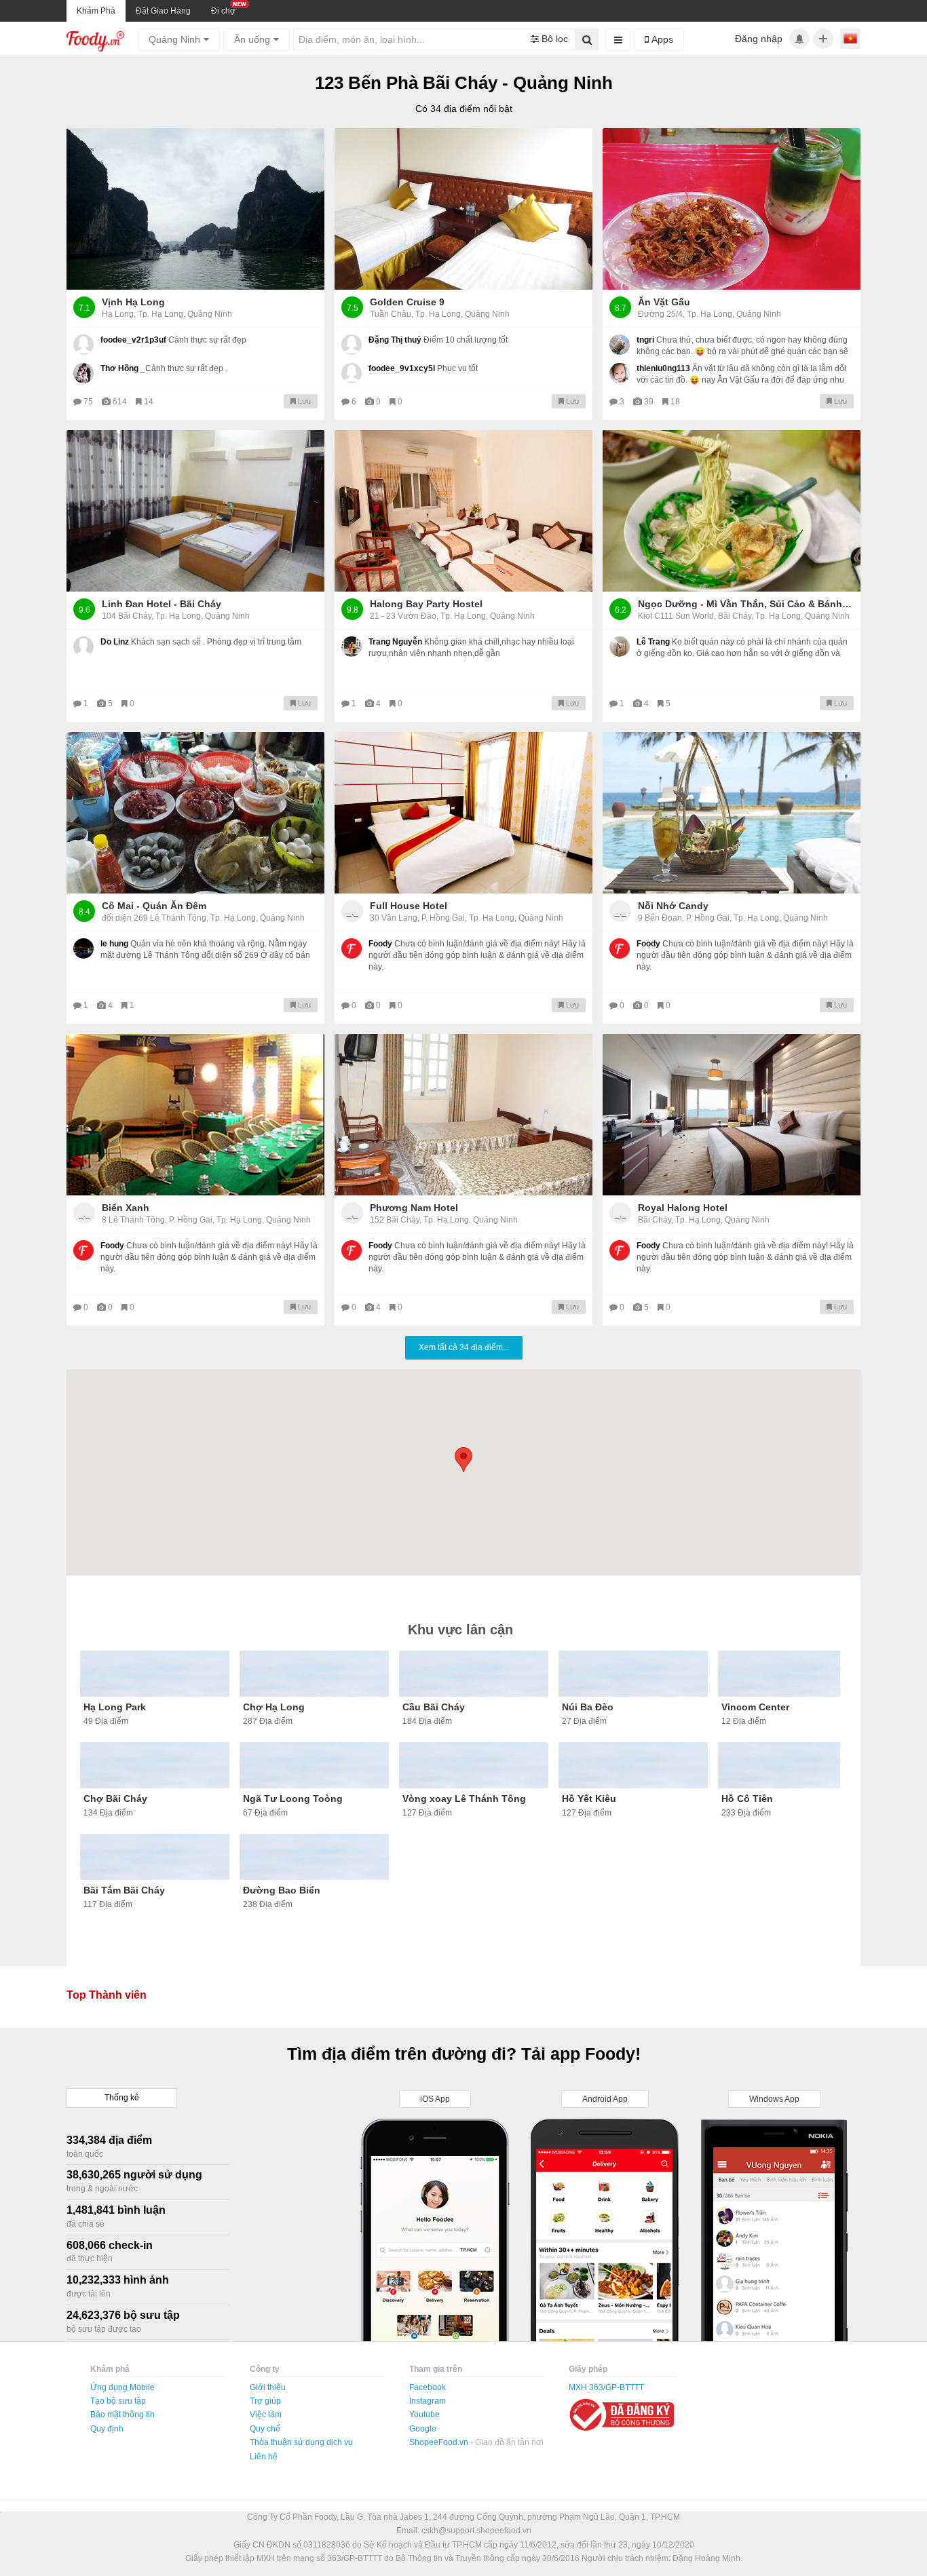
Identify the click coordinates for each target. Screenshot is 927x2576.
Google (423, 2429)
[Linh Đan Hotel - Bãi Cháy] (195, 511)
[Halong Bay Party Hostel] (463, 511)
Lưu (303, 401)
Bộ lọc (553, 39)
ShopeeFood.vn (440, 2442)
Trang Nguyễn (395, 642)
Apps (661, 39)
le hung (114, 944)
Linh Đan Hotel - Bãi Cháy (162, 604)
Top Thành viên (107, 1995)
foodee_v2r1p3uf (133, 340)
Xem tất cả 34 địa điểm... (464, 1347)
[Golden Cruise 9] (463, 209)
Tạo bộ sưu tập (118, 2401)
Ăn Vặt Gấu (664, 302)
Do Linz (115, 642)
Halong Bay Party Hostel (426, 604)
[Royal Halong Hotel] (732, 1115)
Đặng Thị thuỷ (395, 340)
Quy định (107, 2429)
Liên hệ (264, 2457)
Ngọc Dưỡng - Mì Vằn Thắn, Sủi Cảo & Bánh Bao (746, 604)
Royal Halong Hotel (683, 1208)
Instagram (428, 2401)
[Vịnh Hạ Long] (195, 209)
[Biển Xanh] (195, 1115)
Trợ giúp (265, 2401)
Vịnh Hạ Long (133, 302)
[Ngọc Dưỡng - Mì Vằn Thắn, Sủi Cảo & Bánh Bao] (732, 511)
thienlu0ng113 (663, 368)
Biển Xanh (126, 1208)
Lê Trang (653, 642)
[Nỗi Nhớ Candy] (732, 813)
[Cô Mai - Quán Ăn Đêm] (195, 813)
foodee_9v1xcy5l (402, 368)
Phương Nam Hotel (414, 1208)
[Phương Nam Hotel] (463, 1115)
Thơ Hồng (119, 368)
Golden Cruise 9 (407, 302)
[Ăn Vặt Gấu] (732, 209)
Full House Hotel (409, 906)
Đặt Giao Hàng (163, 11)
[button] (463, 1460)
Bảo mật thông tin (122, 2415)
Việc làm (266, 2415)
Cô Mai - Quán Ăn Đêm (154, 906)
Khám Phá (96, 11)
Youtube (424, 2415)
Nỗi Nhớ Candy (673, 906)
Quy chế (265, 2429)
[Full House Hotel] (463, 813)
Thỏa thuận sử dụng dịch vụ (301, 2442)
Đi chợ (223, 11)
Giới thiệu (268, 2387)
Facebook (428, 2387)
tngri (645, 340)
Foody (380, 944)
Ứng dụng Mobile (122, 2387)
